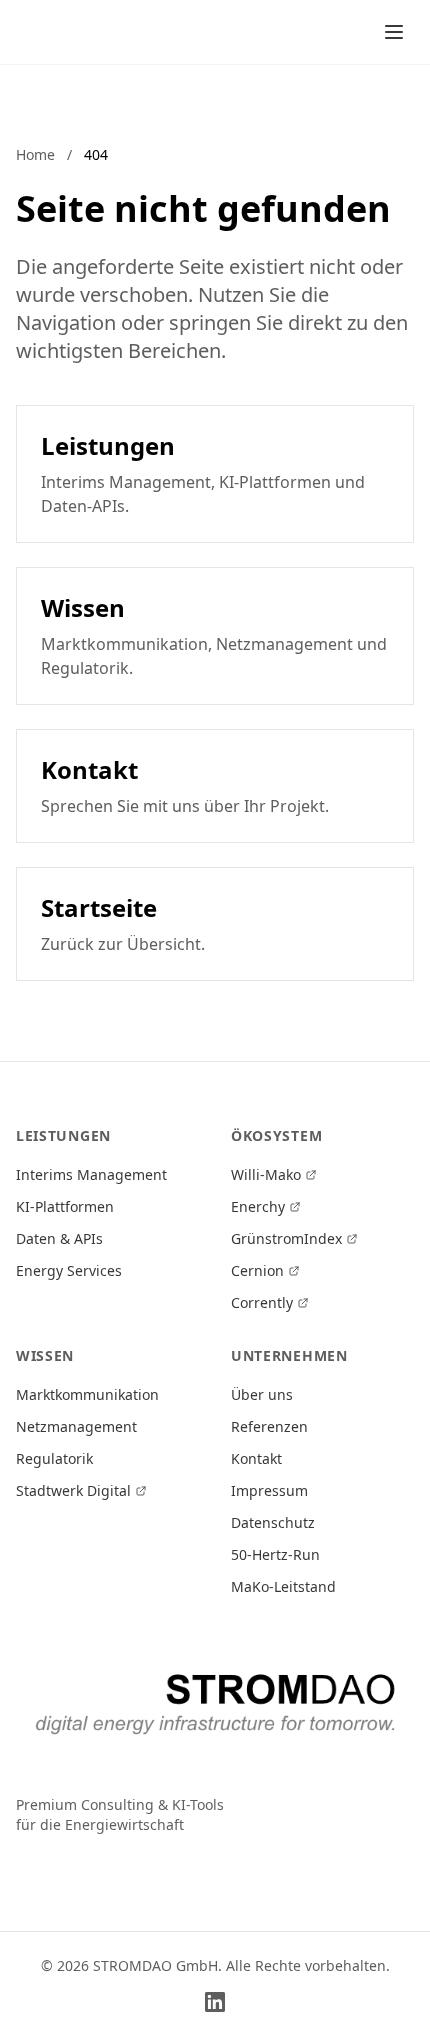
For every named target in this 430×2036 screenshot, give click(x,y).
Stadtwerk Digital (73, 1490)
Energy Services (69, 1270)
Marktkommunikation (87, 1394)
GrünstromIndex (286, 1238)
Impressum (269, 1490)
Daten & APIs (59, 1238)
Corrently (262, 1302)
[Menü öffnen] (394, 32)
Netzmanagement (76, 1426)
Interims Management (91, 1174)
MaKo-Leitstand (283, 1586)
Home (35, 154)
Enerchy (258, 1206)
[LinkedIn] (215, 2002)
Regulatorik (54, 1458)
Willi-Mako (266, 1174)
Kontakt (256, 1458)
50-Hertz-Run (275, 1554)
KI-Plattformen (65, 1206)
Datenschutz (273, 1522)
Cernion (257, 1270)
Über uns (262, 1394)
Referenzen (269, 1426)
